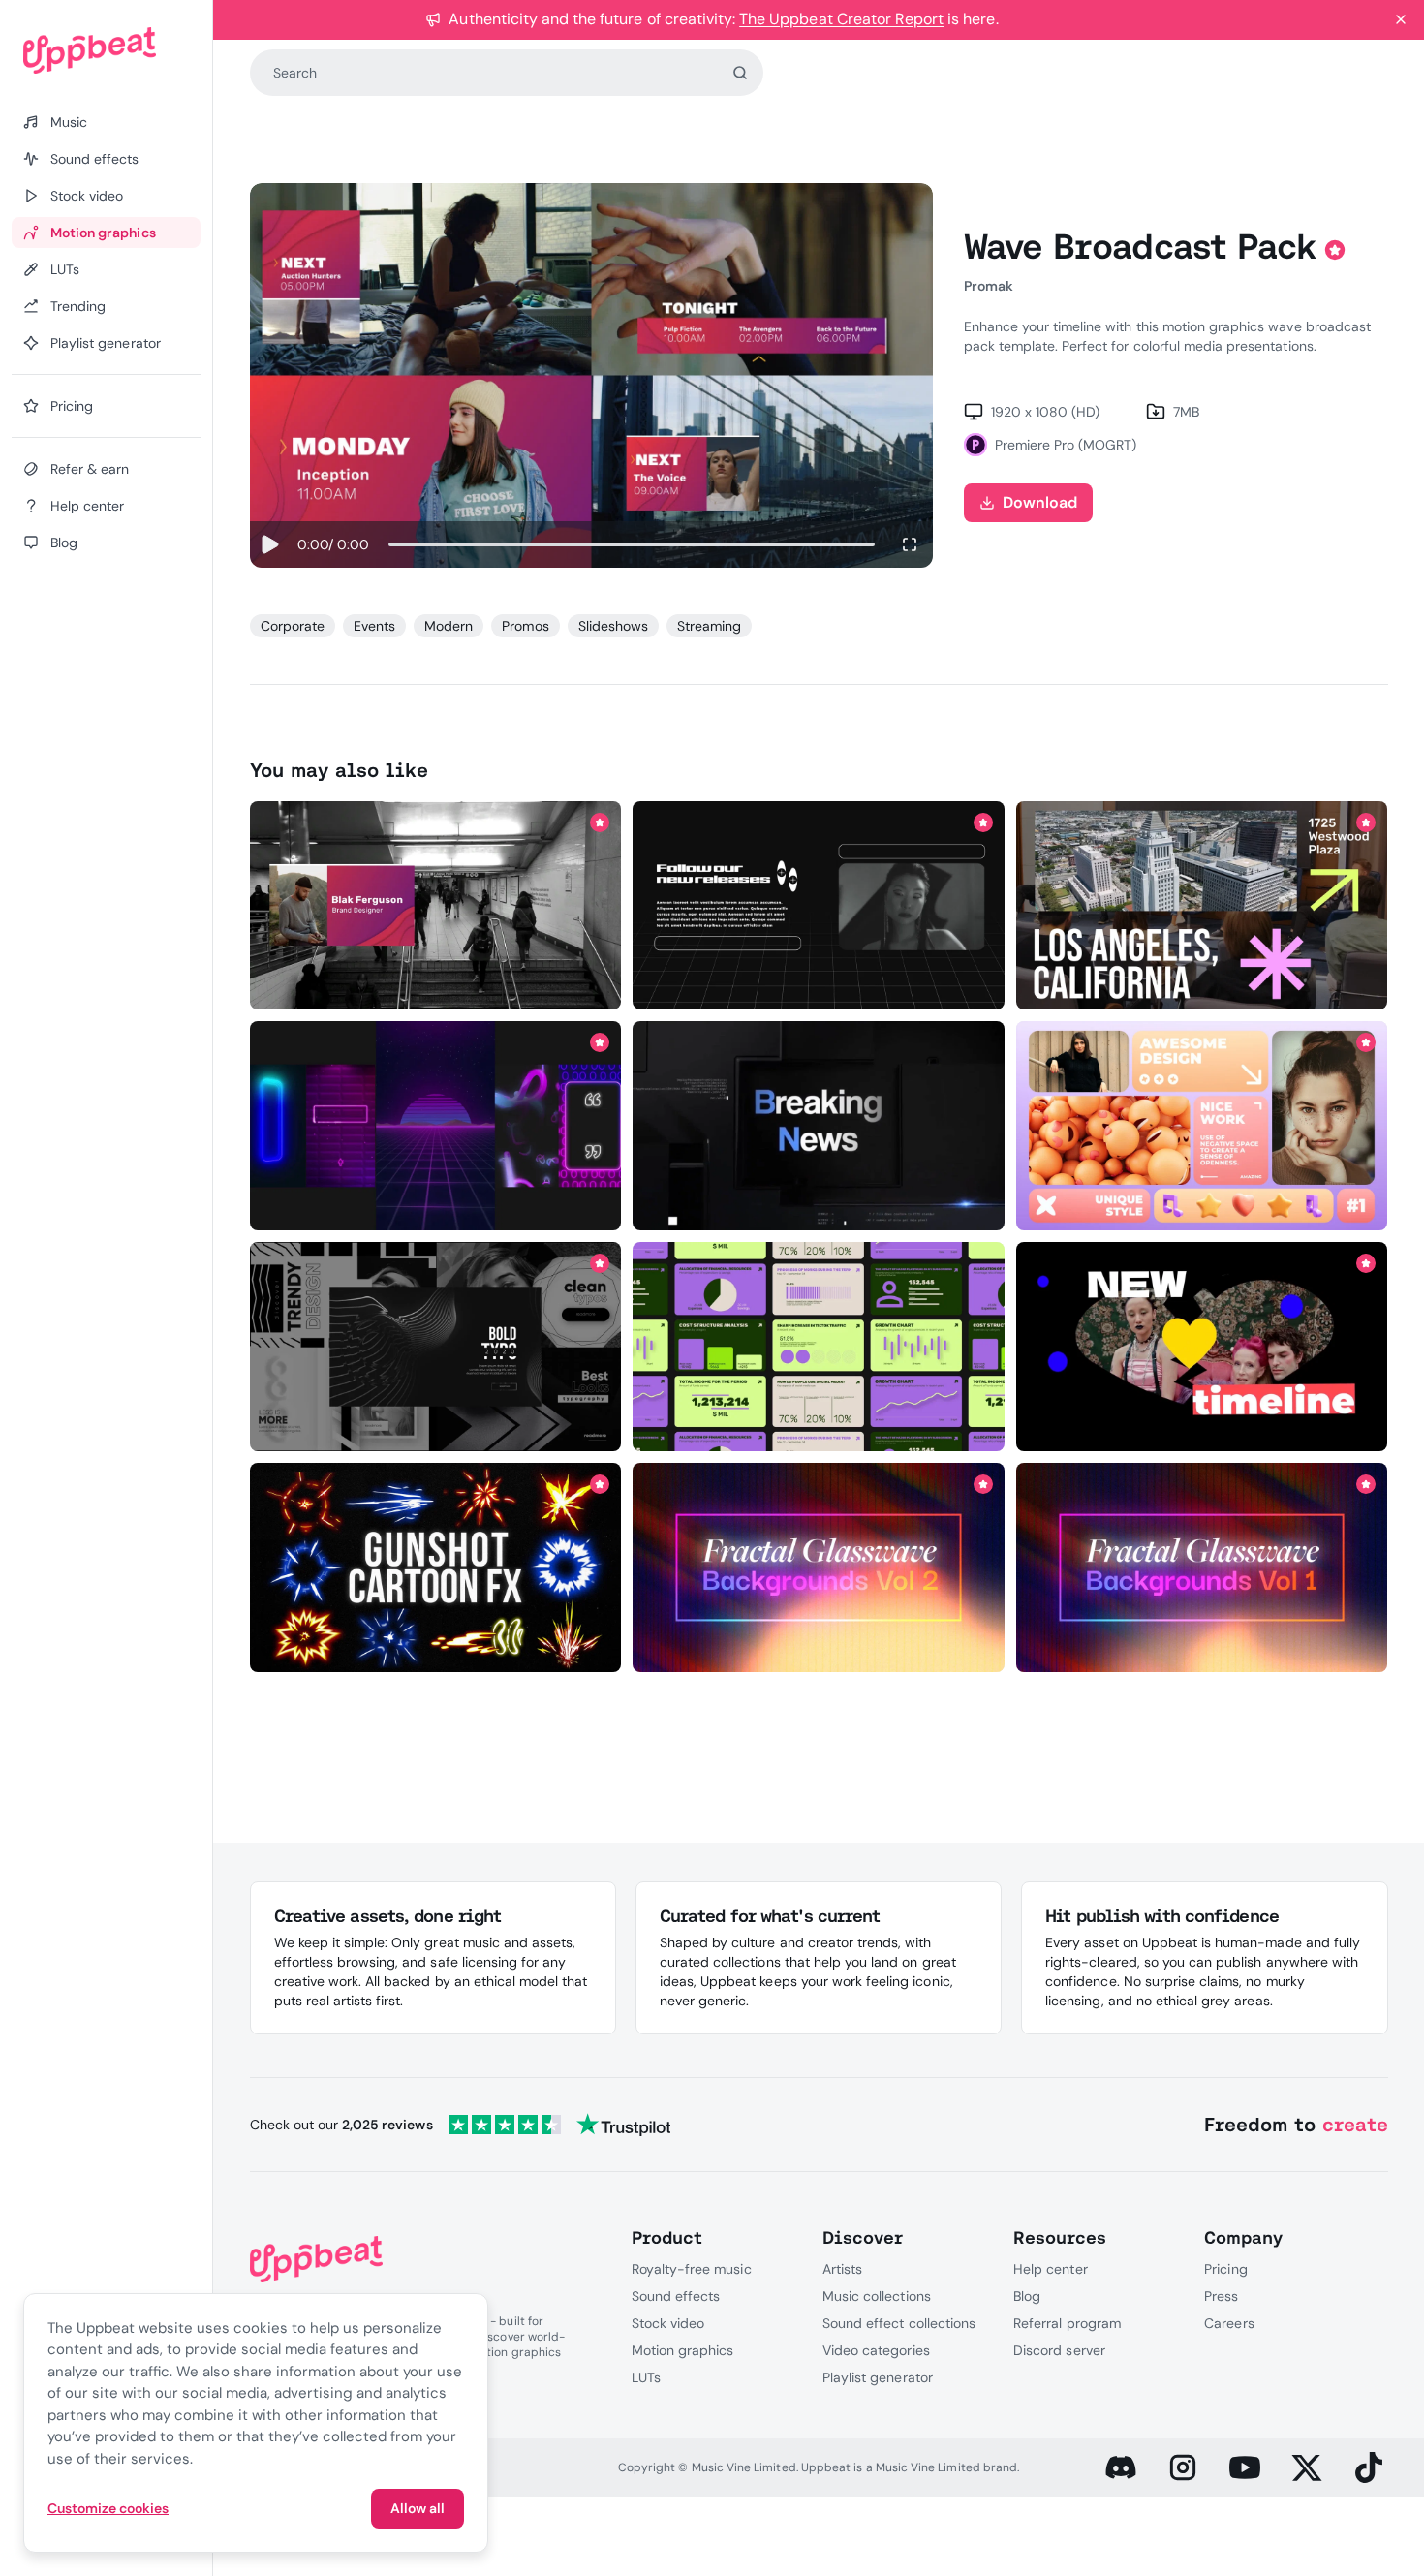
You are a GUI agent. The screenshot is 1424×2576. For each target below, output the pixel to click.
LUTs (646, 2377)
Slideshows (613, 626)
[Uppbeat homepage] (106, 50)
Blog (1027, 2296)
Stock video (668, 2323)
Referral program (1067, 2323)
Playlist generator (878, 2377)
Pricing (1225, 2269)
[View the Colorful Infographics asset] (819, 1347)
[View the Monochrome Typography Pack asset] (435, 1347)
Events (374, 626)
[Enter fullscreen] (910, 544)
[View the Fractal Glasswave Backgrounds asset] (819, 1567)
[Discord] (1121, 2467)
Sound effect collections (899, 2323)
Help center (1050, 2269)
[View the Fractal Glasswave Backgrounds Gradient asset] (1202, 1567)
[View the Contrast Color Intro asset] (1202, 1347)
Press (1221, 2296)
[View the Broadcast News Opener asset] (819, 1126)
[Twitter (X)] (1307, 2467)
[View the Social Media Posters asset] (819, 905)
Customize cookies (108, 2508)
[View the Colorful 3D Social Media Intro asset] (1202, 1126)
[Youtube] (1245, 2467)
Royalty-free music (692, 2269)
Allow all (418, 2508)
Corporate (293, 626)
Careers (1229, 2323)
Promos (525, 626)
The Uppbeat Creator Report (841, 19)
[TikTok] (1369, 2467)
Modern (449, 626)
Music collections (877, 2296)
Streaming (709, 626)
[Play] (270, 544)
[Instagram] (1183, 2467)
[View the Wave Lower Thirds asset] (435, 905)
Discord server (1059, 2350)
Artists (842, 2269)
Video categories (876, 2350)
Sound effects (676, 2296)
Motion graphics (683, 2350)
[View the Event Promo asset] (1202, 905)
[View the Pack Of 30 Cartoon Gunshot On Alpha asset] (435, 1567)
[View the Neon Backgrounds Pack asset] (435, 1126)
